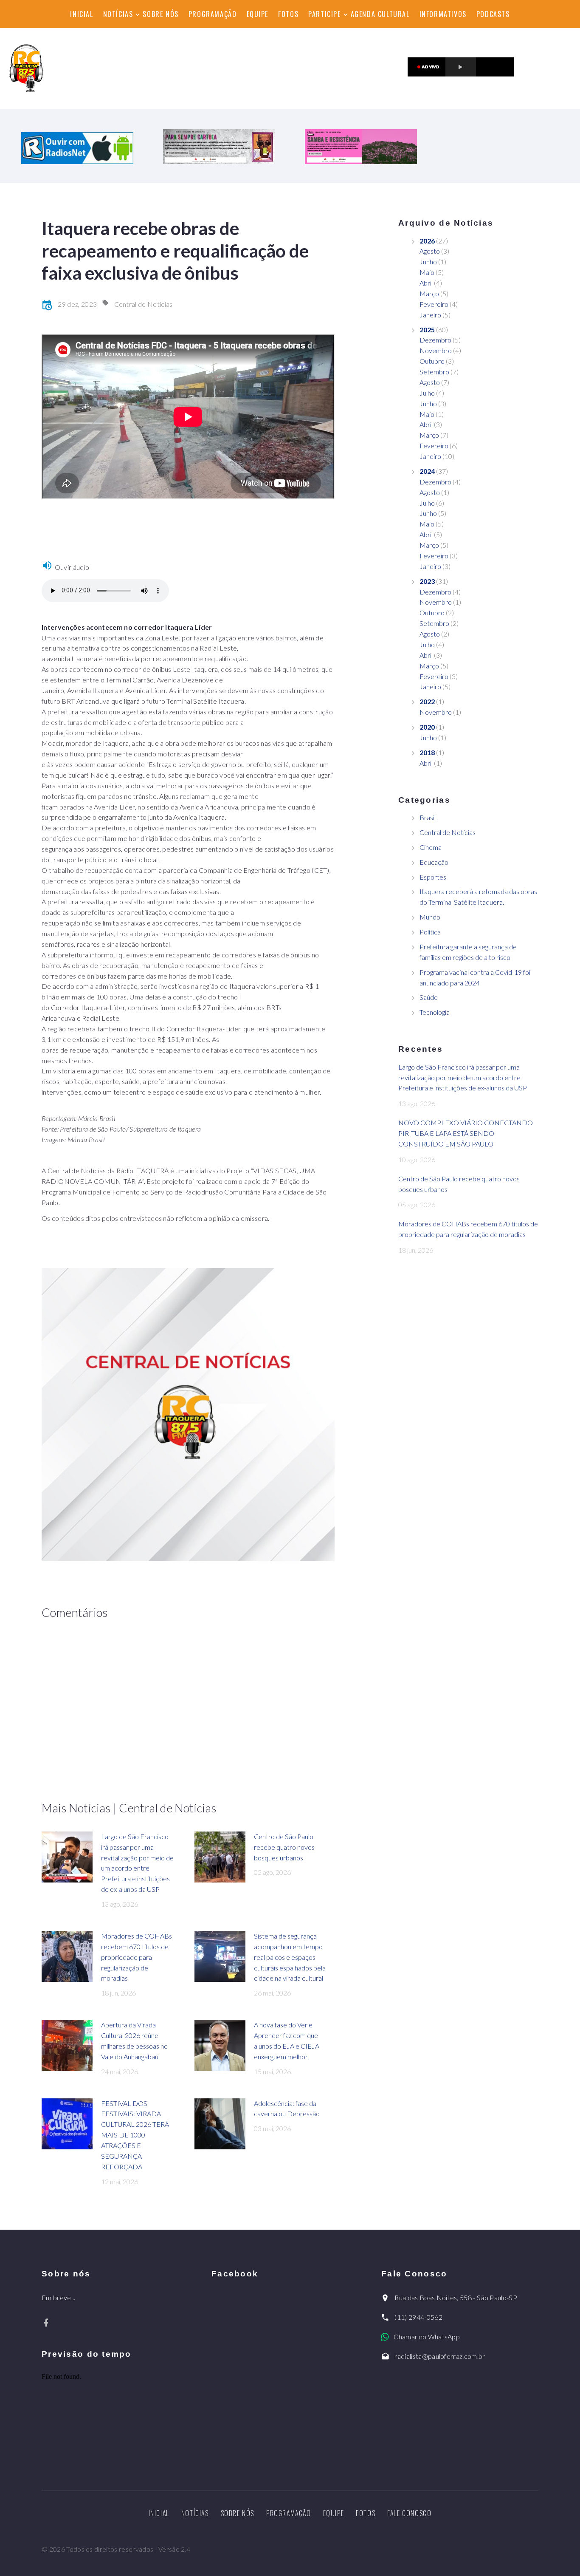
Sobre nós (160, 14)
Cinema (431, 847)
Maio (427, 272)
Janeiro (430, 315)
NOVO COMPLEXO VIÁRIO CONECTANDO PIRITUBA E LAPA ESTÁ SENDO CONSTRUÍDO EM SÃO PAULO (466, 1133)
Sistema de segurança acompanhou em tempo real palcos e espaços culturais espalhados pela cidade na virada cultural (290, 1957)
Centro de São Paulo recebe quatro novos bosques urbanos (284, 1847)
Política (430, 932)
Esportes (433, 877)
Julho (427, 393)
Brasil (428, 817)
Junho (428, 262)
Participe (324, 14)
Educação (434, 862)
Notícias (118, 14)
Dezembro (435, 340)
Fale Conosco (409, 2513)
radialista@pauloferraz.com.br (440, 2356)
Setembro (434, 372)
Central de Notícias (144, 304)
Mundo (430, 917)
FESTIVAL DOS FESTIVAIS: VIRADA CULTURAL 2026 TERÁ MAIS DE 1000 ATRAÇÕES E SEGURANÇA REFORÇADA (135, 2135)
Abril (426, 283)
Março (429, 293)
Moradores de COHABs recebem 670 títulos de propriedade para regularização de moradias (137, 1957)
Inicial (82, 14)
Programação (213, 14)
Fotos (288, 14)
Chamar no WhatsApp (427, 2337)
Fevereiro (434, 304)
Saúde (429, 997)
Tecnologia (435, 1012)
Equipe (258, 14)
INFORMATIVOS (443, 14)
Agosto (430, 251)
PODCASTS (493, 14)
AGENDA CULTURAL (380, 14)
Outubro (432, 361)
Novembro (436, 350)
